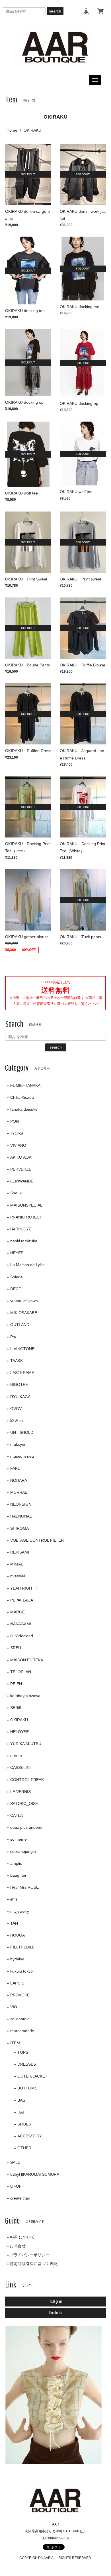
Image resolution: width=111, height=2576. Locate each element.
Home (12, 130)
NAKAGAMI (21, 1624)
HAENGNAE (21, 1516)
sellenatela (20, 2019)
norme (16, 1756)
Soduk (16, 1193)
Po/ (13, 1337)
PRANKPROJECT (26, 1217)
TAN (14, 1923)
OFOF (16, 2186)
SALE (15, 2162)
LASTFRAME (22, 1373)
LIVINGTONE (22, 1349)
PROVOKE (20, 1995)
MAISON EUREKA (27, 1660)
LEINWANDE (22, 1181)
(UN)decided (22, 1636)
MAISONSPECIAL (26, 1205)
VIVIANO (18, 1145)
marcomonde (22, 2031)
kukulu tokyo (21, 1971)
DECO (16, 1289)
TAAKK (17, 1361)
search (55, 11)
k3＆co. (17, 1420)
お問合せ (18, 2246)
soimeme (18, 1839)
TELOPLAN (21, 1672)
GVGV (16, 1409)
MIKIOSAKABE (24, 1313)
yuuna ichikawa (24, 1301)
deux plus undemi (26, 1827)
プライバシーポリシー (30, 2255)
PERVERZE (21, 1169)
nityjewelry (20, 1911)
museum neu (22, 1456)
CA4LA (17, 1815)
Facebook (55, 2313)
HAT (21, 2112)
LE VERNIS (20, 1792)
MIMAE (17, 1564)
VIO (14, 2007)
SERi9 (16, 1708)
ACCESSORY (30, 2136)
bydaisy (17, 1959)
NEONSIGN (21, 1504)
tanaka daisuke (24, 1109)
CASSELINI (20, 1767)
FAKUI (16, 1468)
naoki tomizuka (24, 1241)
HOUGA (18, 1935)
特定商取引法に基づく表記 (34, 2264)
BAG (21, 2100)
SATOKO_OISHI (25, 1803)
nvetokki (18, 1576)
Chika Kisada (22, 1097)
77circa (17, 1133)
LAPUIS (17, 1983)
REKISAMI (20, 1552)
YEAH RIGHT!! (23, 1588)
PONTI (16, 1121)
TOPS (23, 2052)
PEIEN (16, 1684)
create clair (20, 2198)
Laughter (18, 1875)
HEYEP (17, 1253)
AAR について (22, 2237)
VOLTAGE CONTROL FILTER (37, 1540)
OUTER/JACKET (32, 2076)
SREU (16, 1648)
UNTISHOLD (22, 1432)
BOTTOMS (27, 2088)
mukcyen (18, 1444)
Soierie (17, 1277)
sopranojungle (23, 1851)
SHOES (24, 2124)
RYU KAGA (20, 1397)
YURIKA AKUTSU (26, 1744)
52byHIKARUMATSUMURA (35, 2174)
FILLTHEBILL (22, 1947)
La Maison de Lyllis (27, 1265)
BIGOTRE (19, 1384)
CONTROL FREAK (27, 1780)
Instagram (56, 2301)
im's (14, 1899)
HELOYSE (19, 1732)
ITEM (15, 2043)
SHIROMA (19, 1528)
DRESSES (27, 2064)
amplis (16, 1863)
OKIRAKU (19, 1720)
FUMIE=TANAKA (25, 1085)
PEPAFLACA (22, 1600)
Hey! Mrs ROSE (24, 1887)
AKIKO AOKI (21, 1157)
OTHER (24, 2148)
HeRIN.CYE (21, 1229)
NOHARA (19, 1480)
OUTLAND (20, 1325)
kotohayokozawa (25, 1696)
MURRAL (19, 1492)
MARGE (18, 1612)
